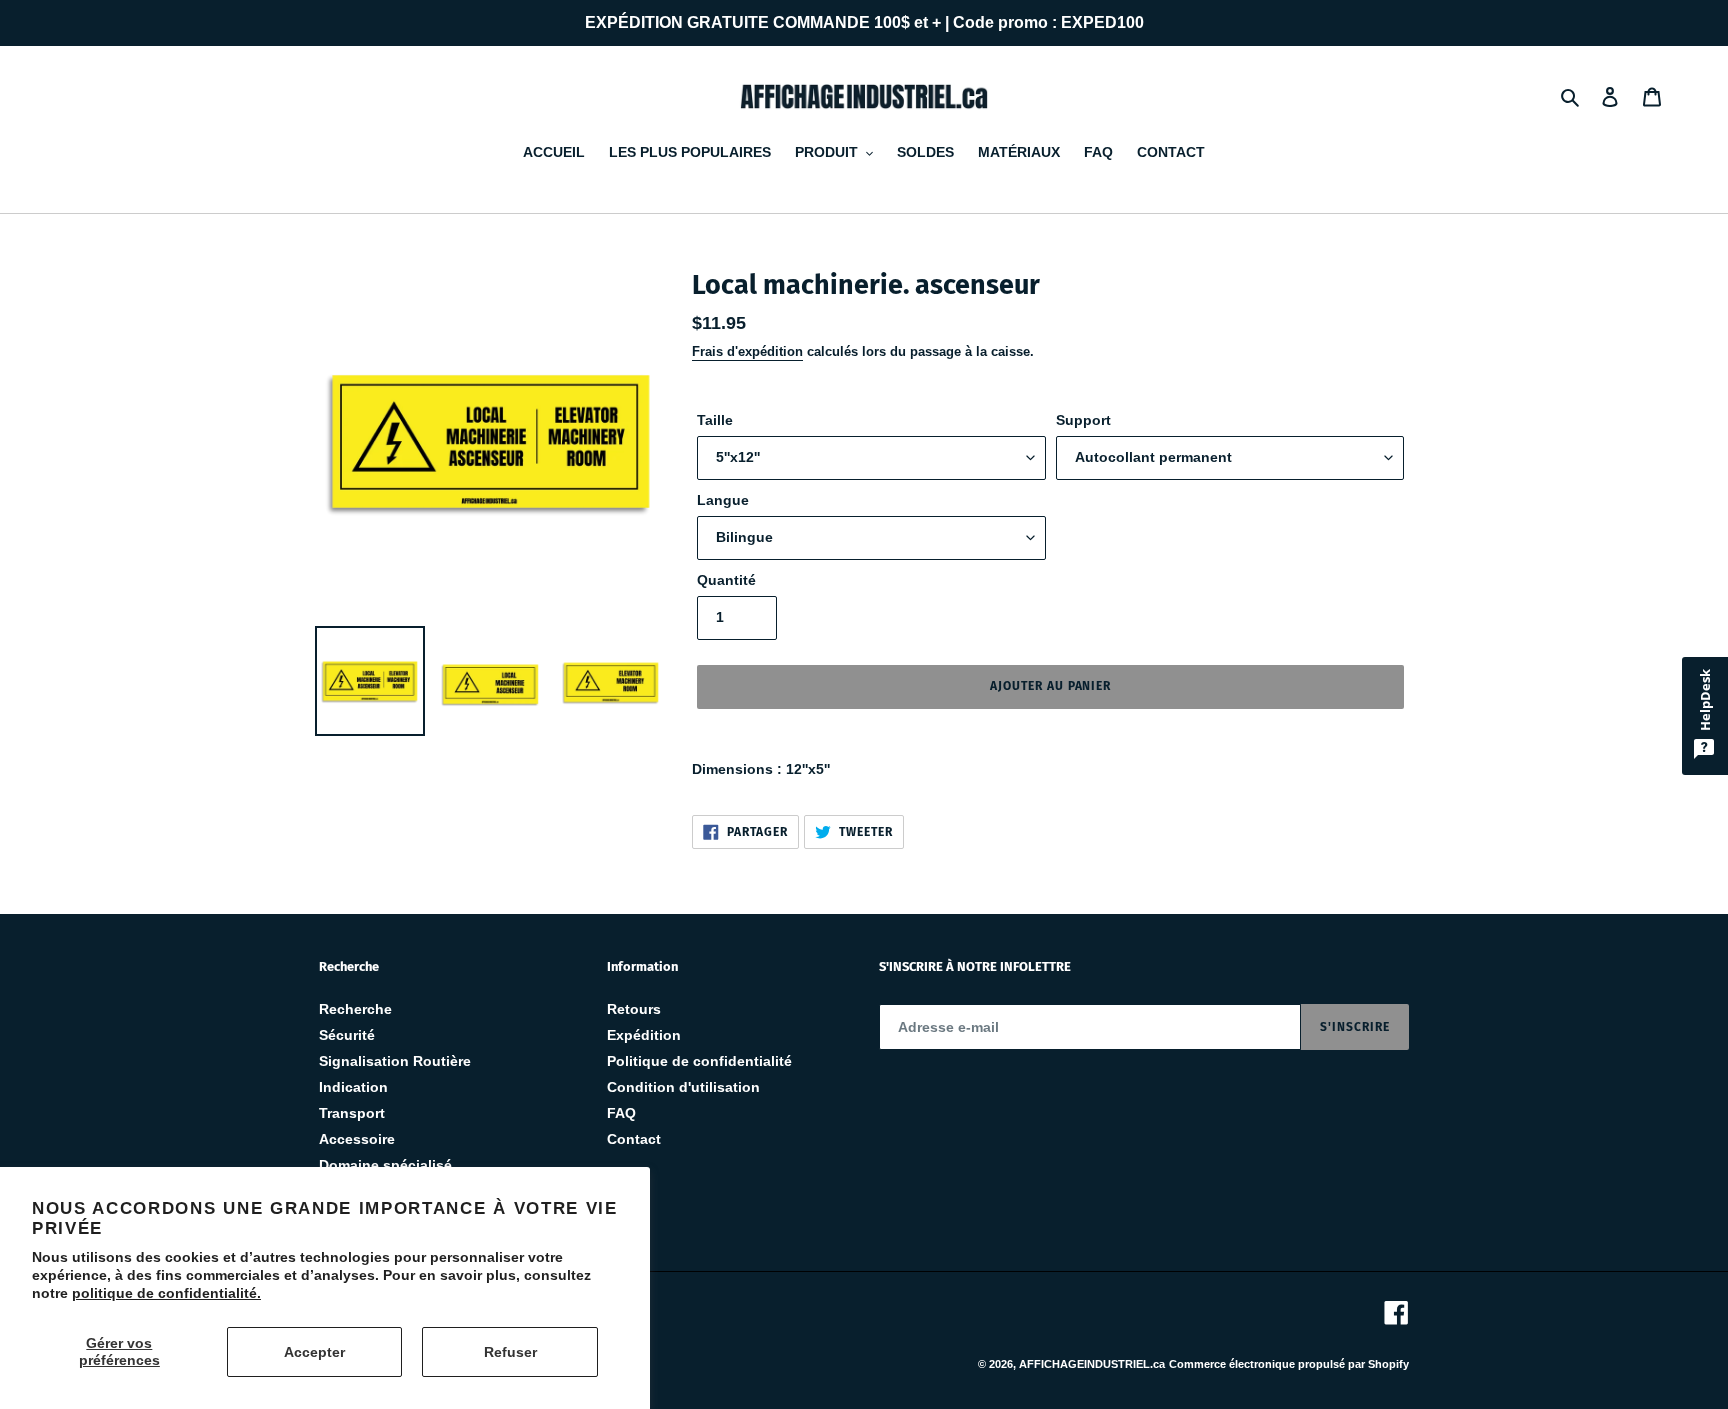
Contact (634, 1139)
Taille (715, 420)
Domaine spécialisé (385, 1165)
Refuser (510, 1352)
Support (1083, 420)
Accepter (314, 1352)
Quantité (726, 580)
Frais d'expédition (747, 351)
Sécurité (347, 1035)
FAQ (621, 1113)
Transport (352, 1113)
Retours (634, 1009)
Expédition (644, 1035)
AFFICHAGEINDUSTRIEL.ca (1092, 1364)
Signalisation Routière (395, 1061)
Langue (723, 500)
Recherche (355, 1009)
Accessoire (357, 1139)
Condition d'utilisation (683, 1087)
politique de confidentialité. (166, 1293)
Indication (353, 1087)
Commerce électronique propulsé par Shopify (1289, 1364)
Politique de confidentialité (699, 1061)
